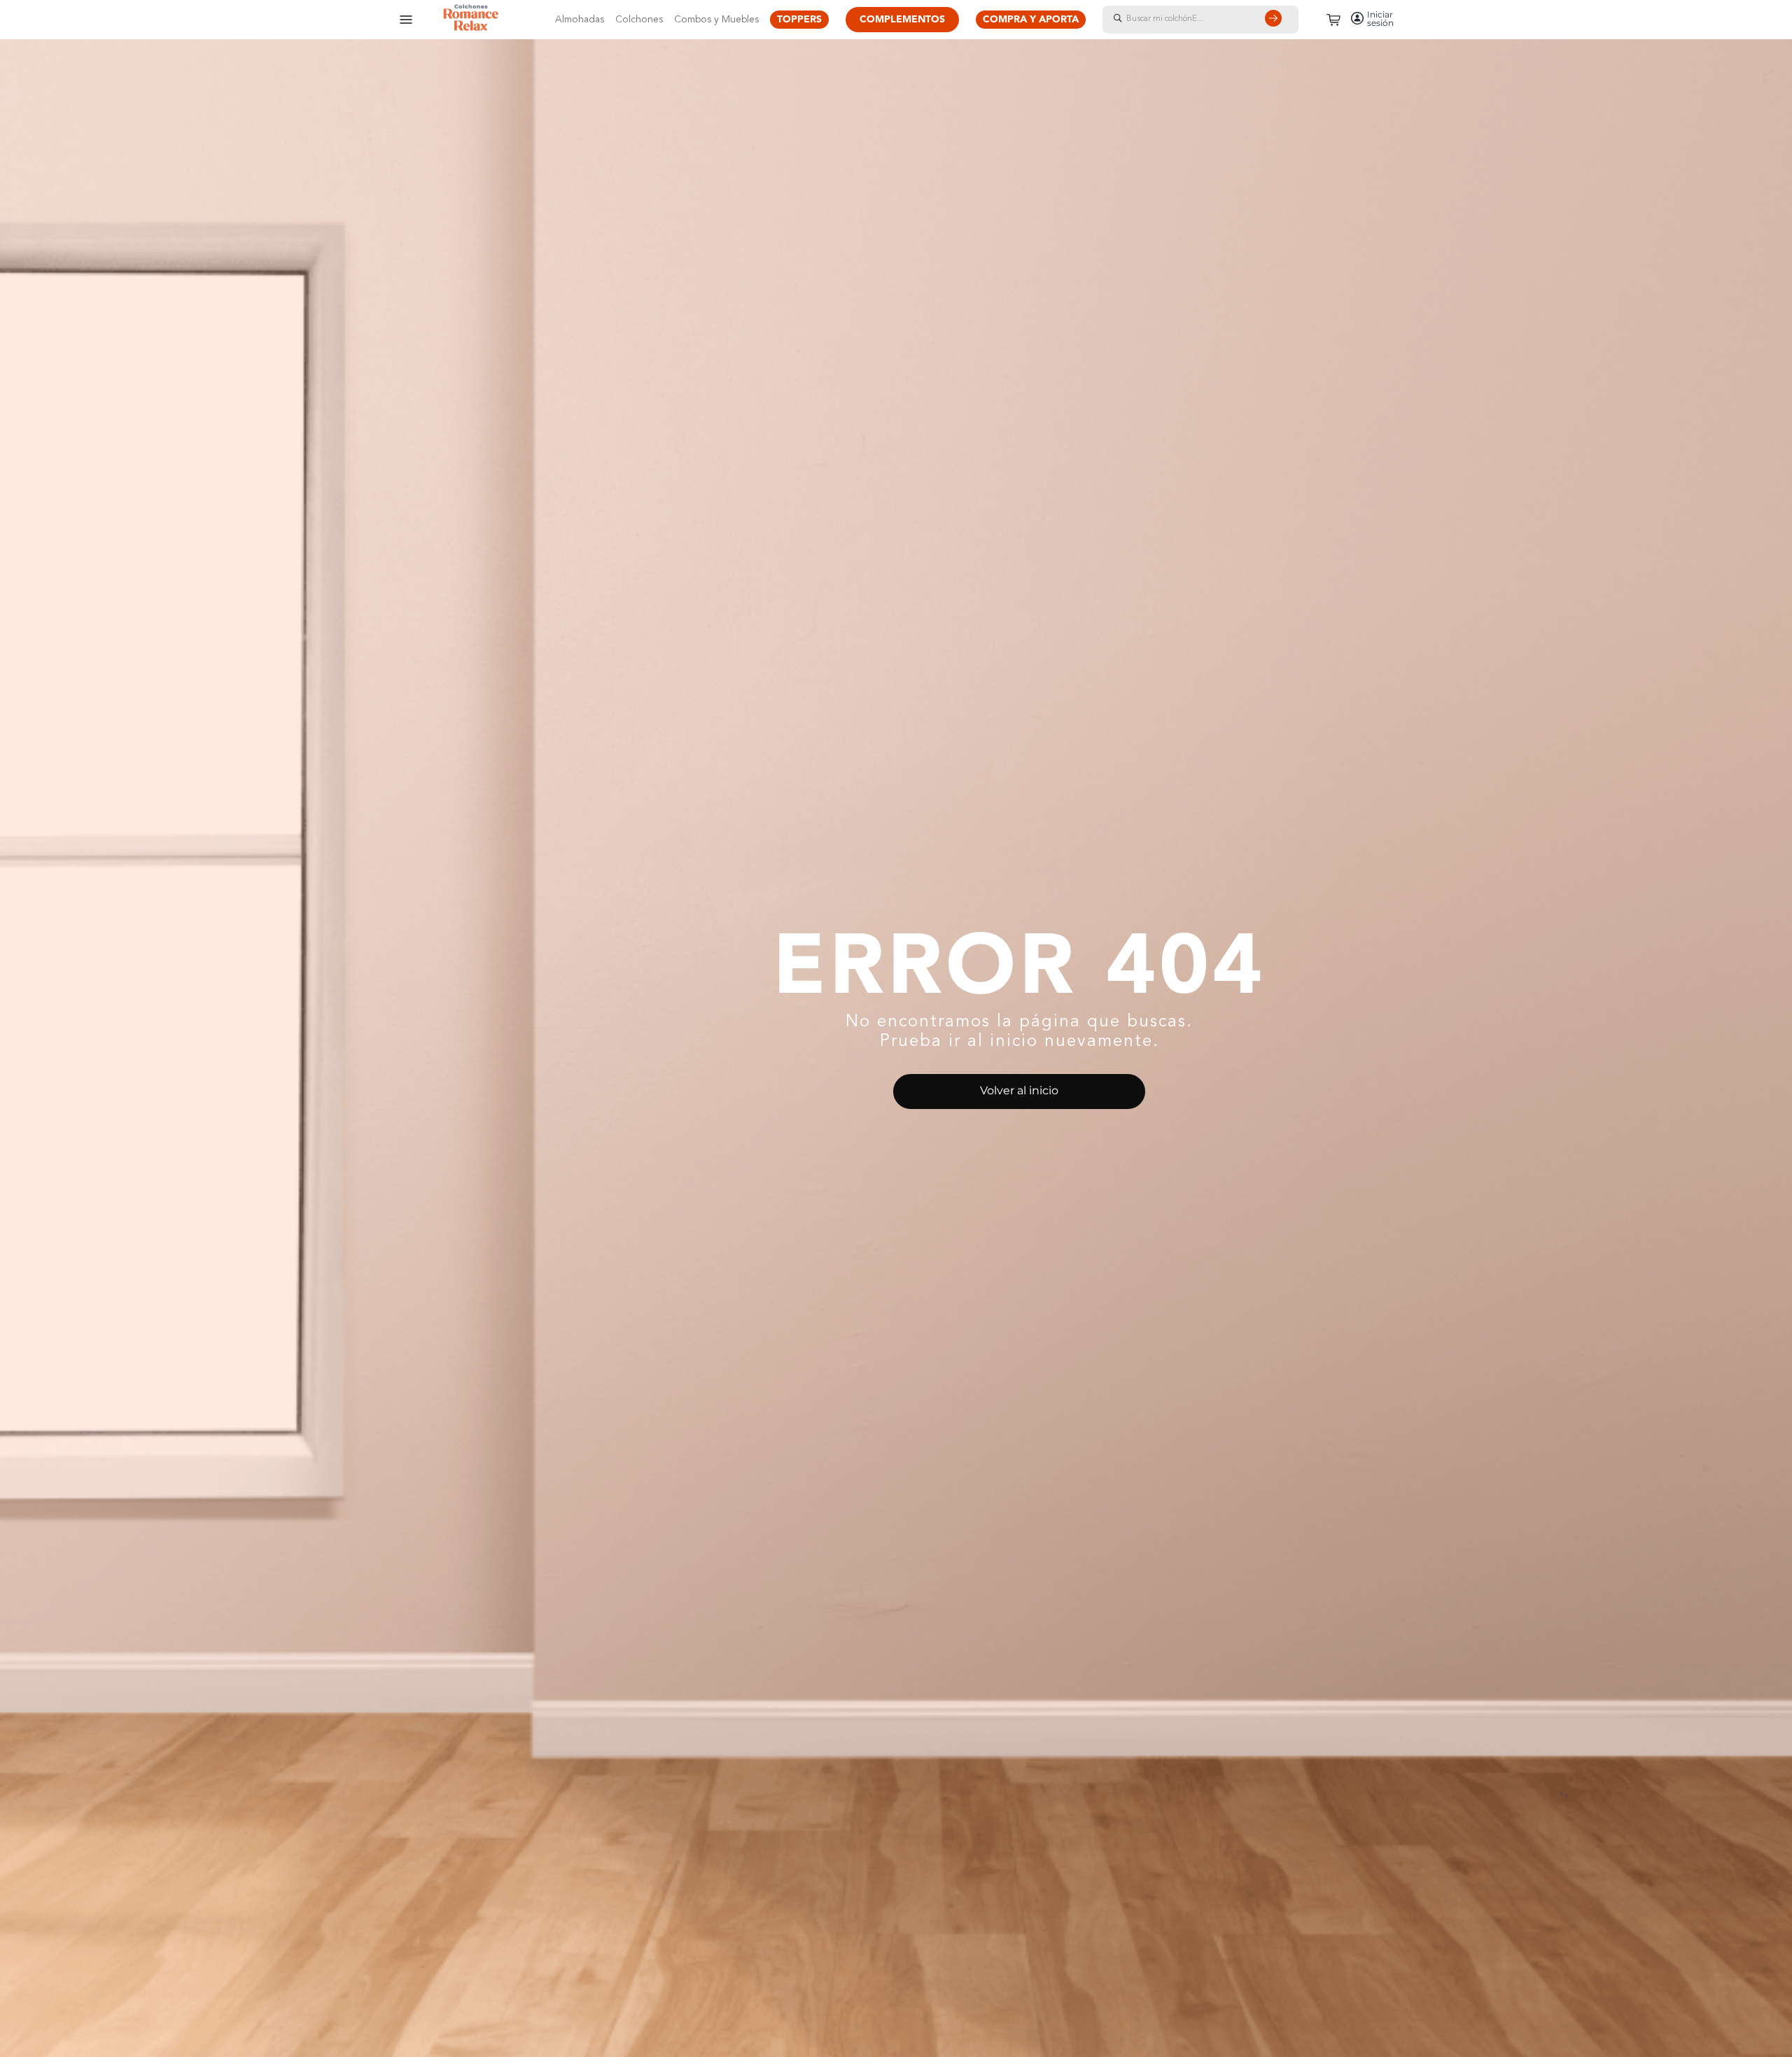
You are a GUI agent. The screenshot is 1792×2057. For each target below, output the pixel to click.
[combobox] (1214, 20)
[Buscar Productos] (1276, 20)
